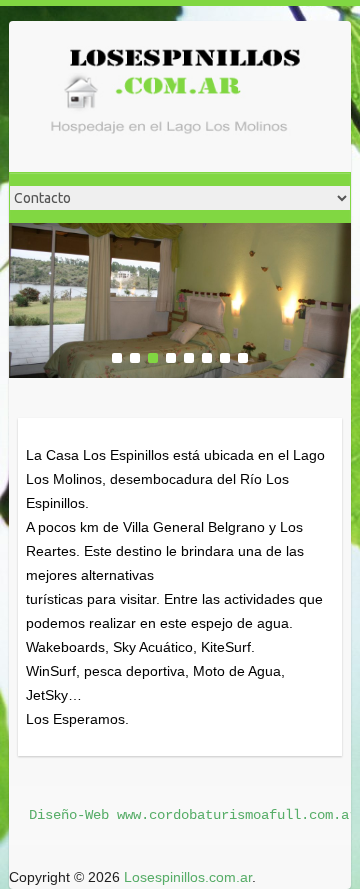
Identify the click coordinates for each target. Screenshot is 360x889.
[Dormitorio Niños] (180, 235)
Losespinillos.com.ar (188, 877)
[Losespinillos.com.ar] (169, 96)
